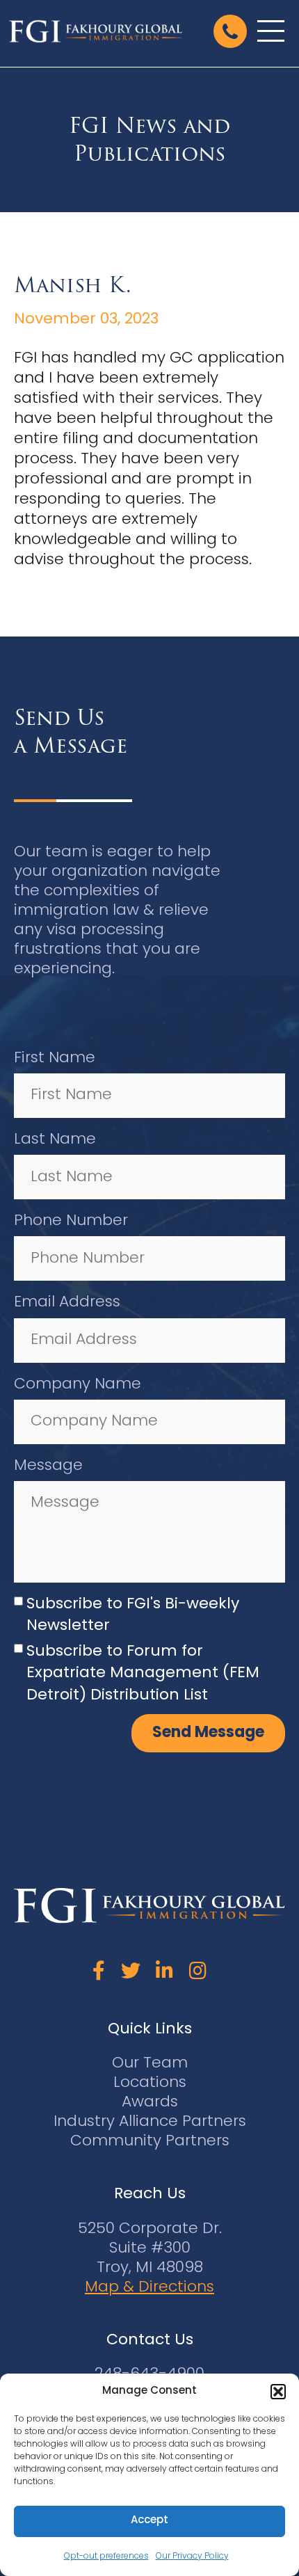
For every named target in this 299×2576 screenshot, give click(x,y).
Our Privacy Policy (192, 2557)
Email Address (67, 1303)
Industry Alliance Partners (150, 2122)
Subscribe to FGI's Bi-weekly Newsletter (133, 1615)
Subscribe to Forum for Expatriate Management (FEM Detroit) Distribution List (143, 1674)
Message (48, 1466)
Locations (150, 2083)
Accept (149, 2521)
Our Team (150, 2064)
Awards (150, 2103)
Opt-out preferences (106, 2557)
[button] (278, 2392)
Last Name (55, 1140)
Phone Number (71, 1221)
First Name (55, 1058)
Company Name (78, 1385)
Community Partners (150, 2142)
